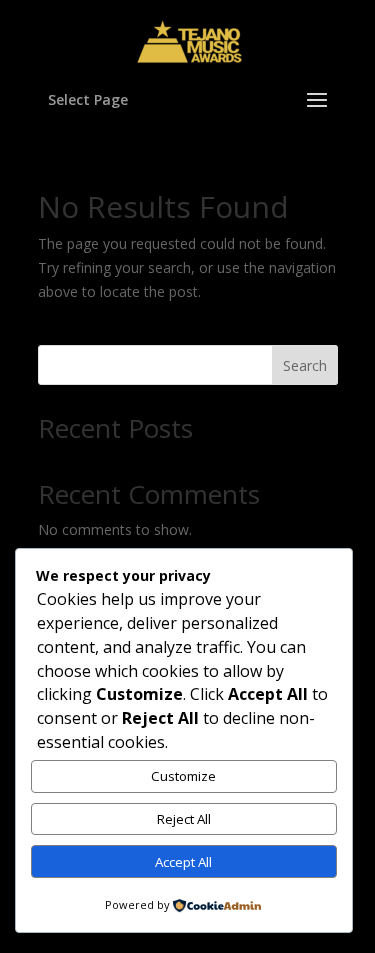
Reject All (184, 819)
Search (305, 365)
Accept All (183, 862)
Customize (183, 776)
